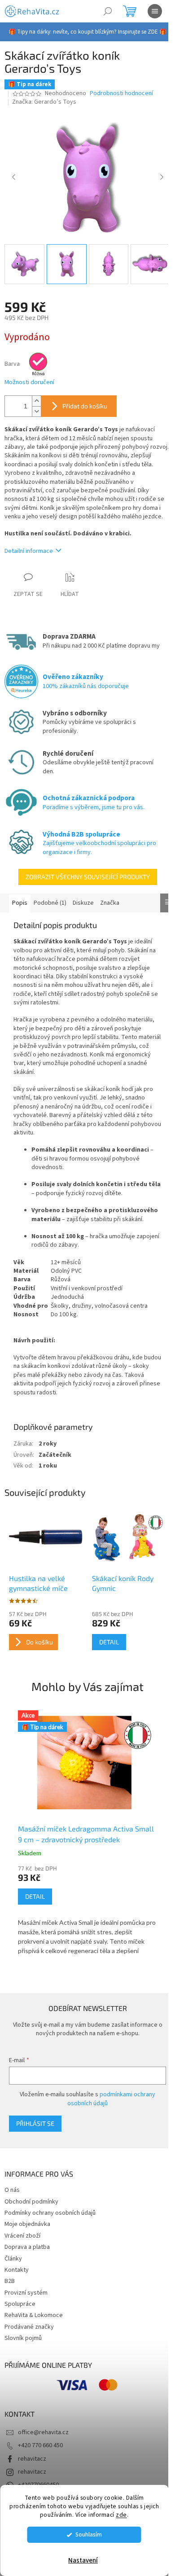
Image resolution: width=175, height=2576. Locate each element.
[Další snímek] (162, 178)
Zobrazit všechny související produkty (88, 877)
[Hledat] (108, 11)
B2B (10, 2281)
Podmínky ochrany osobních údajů (50, 2213)
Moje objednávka (27, 2224)
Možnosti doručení (29, 383)
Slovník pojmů (23, 2338)
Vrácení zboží (22, 2236)
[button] (87, 1911)
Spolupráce (20, 2304)
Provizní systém (26, 2293)
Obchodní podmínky (31, 2202)
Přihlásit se (35, 2123)
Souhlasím (89, 2534)
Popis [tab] (20, 903)
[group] (87, 1834)
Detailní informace (29, 551)
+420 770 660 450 (40, 2445)
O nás (12, 2190)
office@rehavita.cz (43, 2432)
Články (13, 2259)
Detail (109, 1642)
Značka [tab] (110, 903)
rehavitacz (32, 2459)
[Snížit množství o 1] (36, 411)
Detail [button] (35, 1896)
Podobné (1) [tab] (50, 903)
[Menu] (155, 11)
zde (121, 2515)
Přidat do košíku (85, 406)
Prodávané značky (29, 2327)
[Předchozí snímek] (13, 178)
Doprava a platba (27, 2247)
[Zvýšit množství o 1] (36, 401)
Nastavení (83, 2561)
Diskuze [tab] (83, 903)
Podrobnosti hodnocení (121, 94)
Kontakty (17, 2270)
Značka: (44, 102)
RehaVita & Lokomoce (34, 2315)
